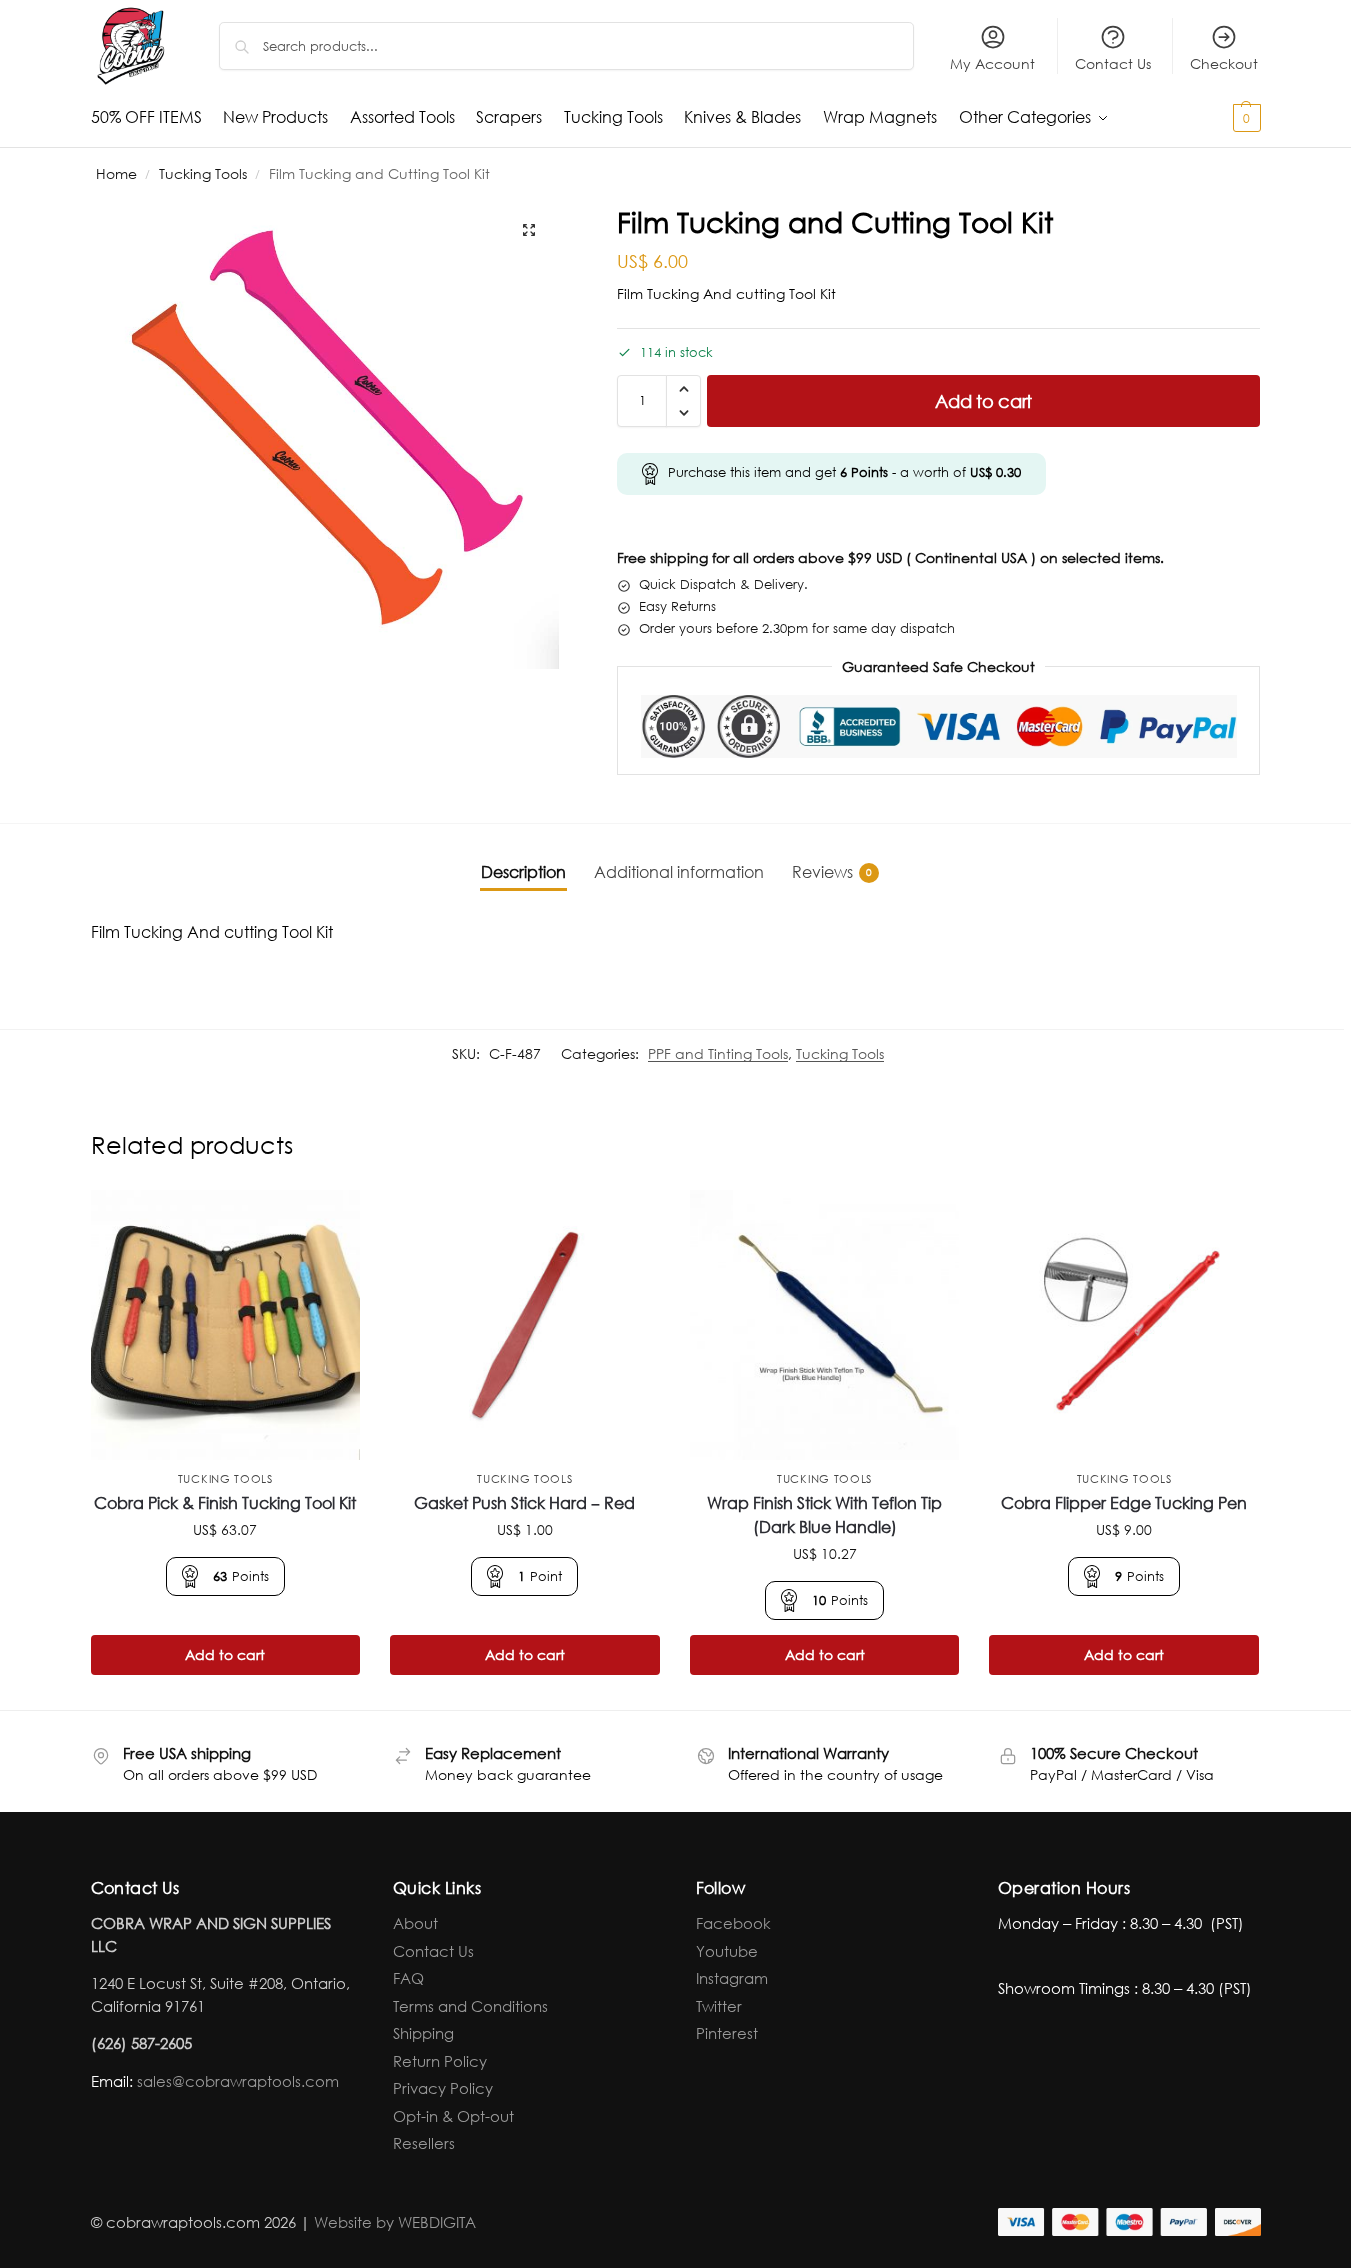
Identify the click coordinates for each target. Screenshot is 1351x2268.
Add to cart (983, 401)
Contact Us (1113, 63)
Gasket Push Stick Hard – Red (524, 1502)
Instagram (732, 1978)
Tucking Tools (203, 173)
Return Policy (440, 2061)
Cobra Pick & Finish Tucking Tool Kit (225, 1502)
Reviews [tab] (832, 871)
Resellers (424, 2143)
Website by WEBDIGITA (395, 2222)
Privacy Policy (443, 2088)
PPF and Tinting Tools (718, 1053)
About (415, 1923)
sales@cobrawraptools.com (238, 2081)
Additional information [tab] (679, 871)
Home (116, 173)
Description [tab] (523, 871)
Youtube (727, 1951)
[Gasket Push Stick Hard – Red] (525, 1325)
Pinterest (727, 2033)
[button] (1211, 117)
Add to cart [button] (225, 1654)
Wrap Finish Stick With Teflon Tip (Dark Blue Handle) (824, 1514)
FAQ (408, 1978)
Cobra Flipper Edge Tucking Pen (1124, 1502)
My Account (992, 63)
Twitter (719, 2006)
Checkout (1224, 63)
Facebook (733, 1923)
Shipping (423, 2033)
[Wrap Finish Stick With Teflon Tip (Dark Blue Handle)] (825, 1325)
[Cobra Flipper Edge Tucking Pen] (1124, 1325)
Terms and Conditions (470, 2006)
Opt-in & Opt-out (453, 2116)
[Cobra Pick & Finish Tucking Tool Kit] (226, 1325)
